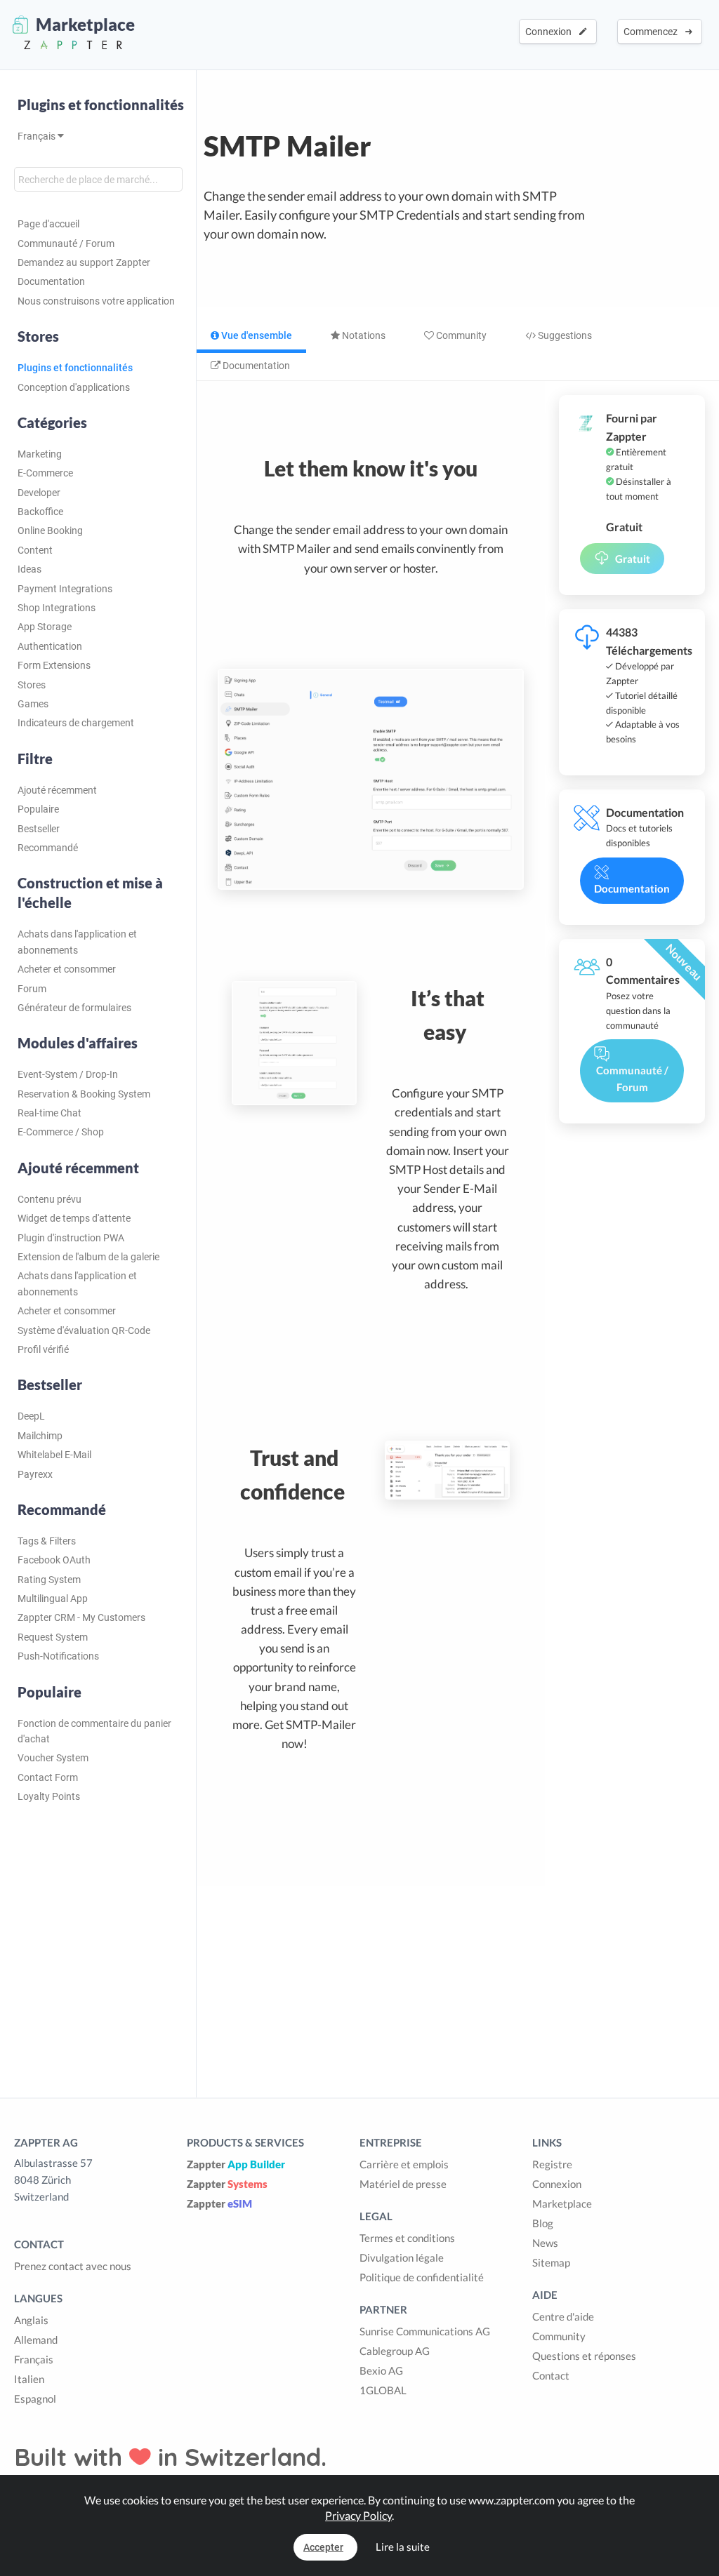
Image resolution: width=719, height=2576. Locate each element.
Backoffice (40, 512)
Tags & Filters (47, 1541)
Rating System (49, 1580)
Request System (53, 1637)
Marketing (40, 454)
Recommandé (48, 848)
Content (35, 550)
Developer (39, 493)
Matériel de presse (403, 2184)
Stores (32, 685)
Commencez (653, 32)
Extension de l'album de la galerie (88, 1257)
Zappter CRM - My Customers (81, 1617)
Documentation (51, 281)
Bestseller (39, 829)
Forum (32, 989)
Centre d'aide (563, 2316)
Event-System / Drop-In (68, 1074)
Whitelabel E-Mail (54, 1455)
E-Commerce (45, 473)
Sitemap (551, 2262)
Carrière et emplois (404, 2164)
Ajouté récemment (57, 790)
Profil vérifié (43, 1349)
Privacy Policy (358, 2515)
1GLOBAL (383, 2390)
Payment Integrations (65, 589)
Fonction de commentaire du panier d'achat (94, 1731)
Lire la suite (403, 2547)
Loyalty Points (49, 1796)
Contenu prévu (50, 1199)
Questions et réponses (584, 2356)
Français (38, 136)
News (545, 2243)
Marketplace (562, 2203)
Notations (363, 335)
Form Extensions (54, 665)
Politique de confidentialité (422, 2277)
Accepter (323, 2547)
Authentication (50, 646)
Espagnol (35, 2398)
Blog (543, 2223)
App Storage (45, 627)
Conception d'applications (74, 387)
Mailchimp (40, 1436)
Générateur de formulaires (74, 1008)
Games (33, 704)
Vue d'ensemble (256, 335)
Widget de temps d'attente (74, 1218)
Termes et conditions (407, 2238)
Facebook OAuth (54, 1560)
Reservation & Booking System (84, 1094)
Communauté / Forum (66, 243)
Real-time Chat (50, 1113)
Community (460, 335)
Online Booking (50, 530)
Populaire (38, 809)
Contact (551, 2375)
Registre (552, 2164)
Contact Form (48, 1777)
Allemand (36, 2340)
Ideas (29, 569)
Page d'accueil (48, 224)
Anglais (31, 2320)
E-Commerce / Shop (61, 1132)
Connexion (550, 32)
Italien (29, 2379)
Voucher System (53, 1758)
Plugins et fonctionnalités (101, 105)
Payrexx (35, 1474)
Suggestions (564, 335)
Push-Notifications (58, 1656)
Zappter (236, 2164)
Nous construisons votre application (96, 301)
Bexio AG (381, 2370)
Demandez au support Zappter (84, 262)
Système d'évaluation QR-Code (84, 1330)
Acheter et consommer (67, 969)
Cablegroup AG (395, 2351)
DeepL (31, 1416)
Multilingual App (53, 1599)
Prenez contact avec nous (73, 2266)
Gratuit (633, 559)
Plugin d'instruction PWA (71, 1238)
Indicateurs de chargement (76, 723)
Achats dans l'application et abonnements (77, 942)
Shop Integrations (57, 608)
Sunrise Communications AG (425, 2331)
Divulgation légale (402, 2257)
